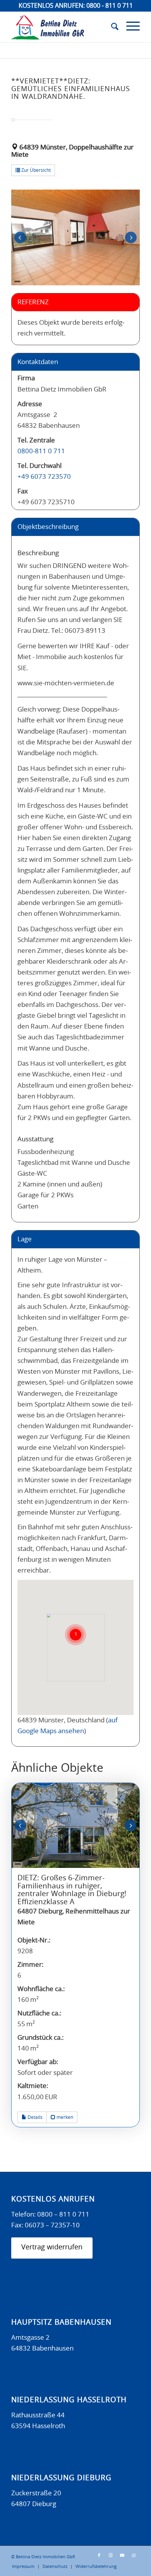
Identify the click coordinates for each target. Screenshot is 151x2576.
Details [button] (34, 2117)
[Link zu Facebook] (99, 2556)
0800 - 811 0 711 (110, 6)
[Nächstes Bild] (131, 238)
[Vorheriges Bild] (20, 238)
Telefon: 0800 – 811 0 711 (50, 2214)
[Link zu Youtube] (122, 2556)
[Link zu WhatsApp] (134, 2556)
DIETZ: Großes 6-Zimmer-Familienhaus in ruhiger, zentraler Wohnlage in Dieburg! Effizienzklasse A (72, 1890)
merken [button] (64, 2117)
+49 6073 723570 (44, 477)
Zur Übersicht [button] (35, 170)
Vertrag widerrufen (52, 2247)
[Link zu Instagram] (111, 2556)
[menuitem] (111, 27)
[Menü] (129, 27)
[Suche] (111, 27)
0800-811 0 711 (41, 451)
